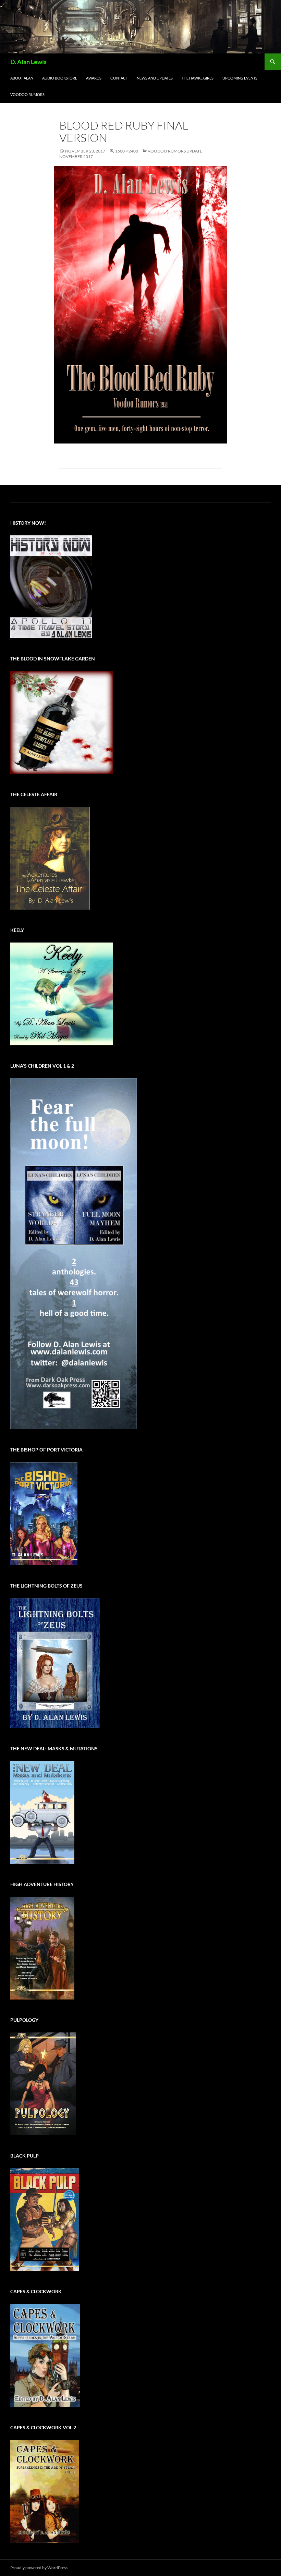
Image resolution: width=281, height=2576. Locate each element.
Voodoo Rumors (27, 94)
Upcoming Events (240, 78)
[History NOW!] (51, 586)
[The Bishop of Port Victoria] (44, 1513)
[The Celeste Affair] (50, 858)
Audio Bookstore (60, 78)
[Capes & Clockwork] (45, 2355)
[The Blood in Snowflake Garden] (62, 722)
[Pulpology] (43, 2083)
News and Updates (155, 78)
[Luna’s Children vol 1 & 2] (74, 1253)
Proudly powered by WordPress (39, 2568)
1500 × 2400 (127, 151)
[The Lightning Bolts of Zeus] (55, 1662)
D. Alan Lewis (28, 62)
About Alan (22, 78)
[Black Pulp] (45, 2219)
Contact (119, 78)
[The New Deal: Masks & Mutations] (42, 1812)
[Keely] (62, 993)
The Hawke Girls (198, 78)
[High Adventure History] (42, 1948)
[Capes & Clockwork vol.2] (45, 2490)
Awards (94, 78)
